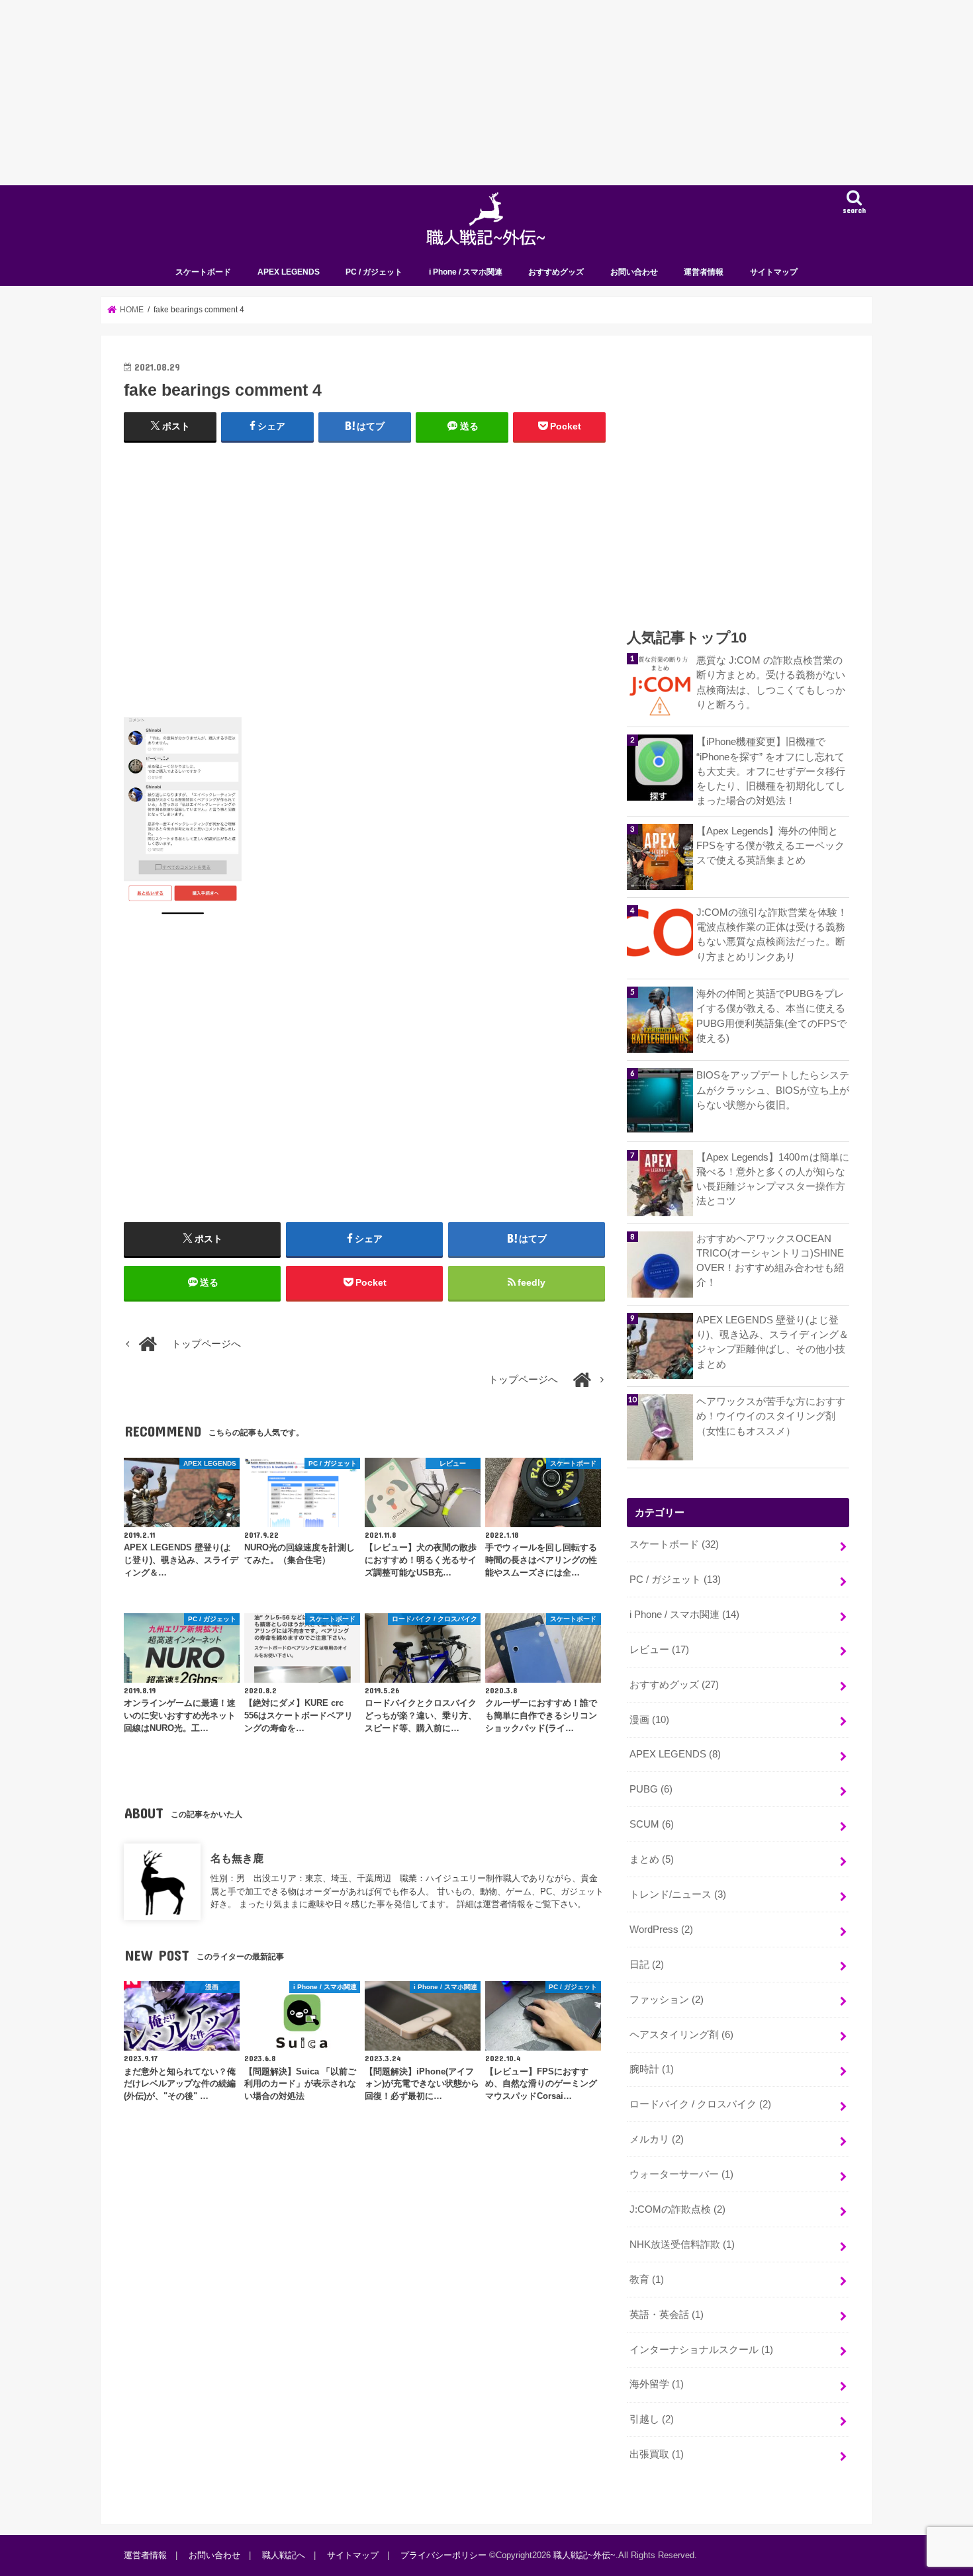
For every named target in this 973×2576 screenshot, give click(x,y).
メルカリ (657, 2139)
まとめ (652, 1859)
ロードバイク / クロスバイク (700, 2104)
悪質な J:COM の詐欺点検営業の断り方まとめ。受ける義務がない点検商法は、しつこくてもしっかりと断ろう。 (771, 683)
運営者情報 (704, 272)
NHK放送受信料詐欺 (682, 2244)
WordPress (661, 1930)
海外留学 (657, 2384)
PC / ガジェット (374, 272)
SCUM (652, 1824)
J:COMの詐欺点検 (677, 2209)
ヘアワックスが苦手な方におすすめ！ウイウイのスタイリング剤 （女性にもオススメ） (771, 1416)
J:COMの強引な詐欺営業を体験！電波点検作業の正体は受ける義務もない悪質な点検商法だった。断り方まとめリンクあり (772, 935)
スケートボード (203, 272)
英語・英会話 (667, 2315)
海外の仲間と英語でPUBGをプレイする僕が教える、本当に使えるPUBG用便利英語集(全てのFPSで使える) (771, 1016)
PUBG (651, 1789)
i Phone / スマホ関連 (466, 272)
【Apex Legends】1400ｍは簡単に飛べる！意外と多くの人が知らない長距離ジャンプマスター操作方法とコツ (773, 1179)
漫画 (649, 1720)
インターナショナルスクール (701, 2350)
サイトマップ (774, 272)
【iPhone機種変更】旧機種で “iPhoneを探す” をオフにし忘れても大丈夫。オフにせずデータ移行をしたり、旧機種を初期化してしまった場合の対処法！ (771, 771)
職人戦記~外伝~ (584, 2555)
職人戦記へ (284, 2555)
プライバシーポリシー (443, 2555)
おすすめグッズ (556, 272)
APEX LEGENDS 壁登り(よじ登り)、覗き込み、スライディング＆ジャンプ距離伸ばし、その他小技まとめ (772, 1342)
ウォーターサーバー (681, 2174)
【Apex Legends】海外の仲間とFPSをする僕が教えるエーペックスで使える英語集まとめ (770, 846)
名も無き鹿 (237, 1858)
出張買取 (657, 2454)
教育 (647, 2280)
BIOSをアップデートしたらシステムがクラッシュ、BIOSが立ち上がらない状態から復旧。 (773, 1090)
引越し (652, 2419)
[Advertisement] (397, 93)
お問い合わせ (634, 272)
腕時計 (652, 2069)
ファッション (667, 2000)
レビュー (659, 1650)
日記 (647, 1965)
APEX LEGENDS (289, 272)
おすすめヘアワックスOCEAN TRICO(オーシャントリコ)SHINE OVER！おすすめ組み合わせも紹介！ (770, 1261)
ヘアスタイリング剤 (681, 2035)
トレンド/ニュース (678, 1894)
